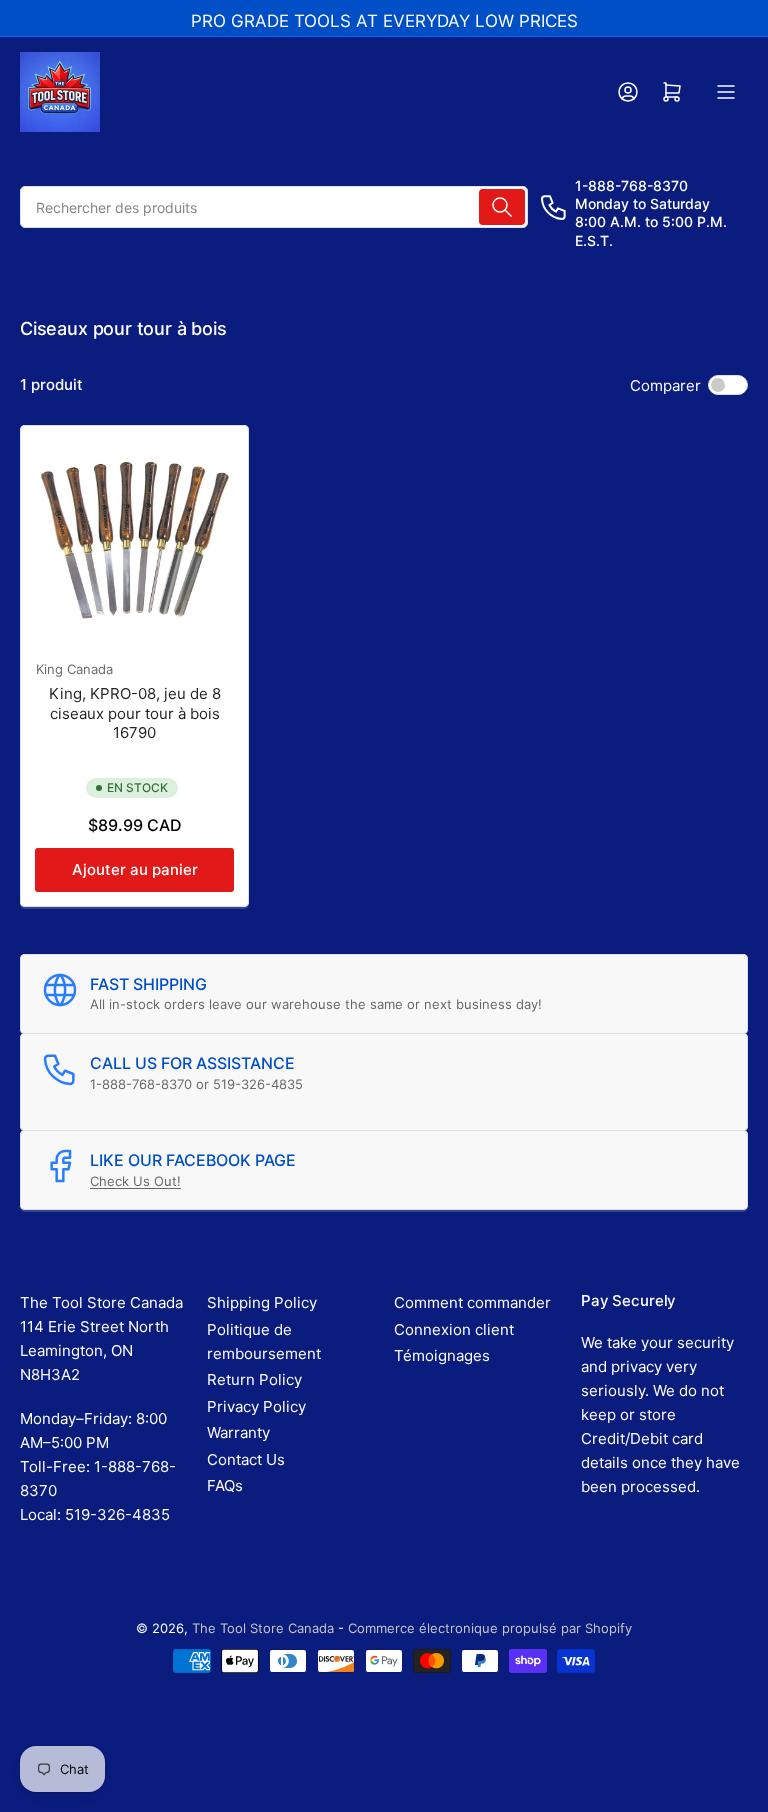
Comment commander (472, 1302)
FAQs (225, 1485)
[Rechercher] (502, 207)
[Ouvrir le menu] (726, 92)
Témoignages (442, 1355)
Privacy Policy (256, 1406)
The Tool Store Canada (263, 1628)
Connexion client (454, 1329)
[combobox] (274, 207)
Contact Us (246, 1459)
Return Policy (254, 1379)
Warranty (238, 1432)
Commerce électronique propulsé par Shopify (490, 1628)
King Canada (74, 669)
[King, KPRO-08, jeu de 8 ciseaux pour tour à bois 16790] (134, 539)
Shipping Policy (262, 1302)
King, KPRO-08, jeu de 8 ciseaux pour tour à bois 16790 (135, 713)
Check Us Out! (135, 1181)
